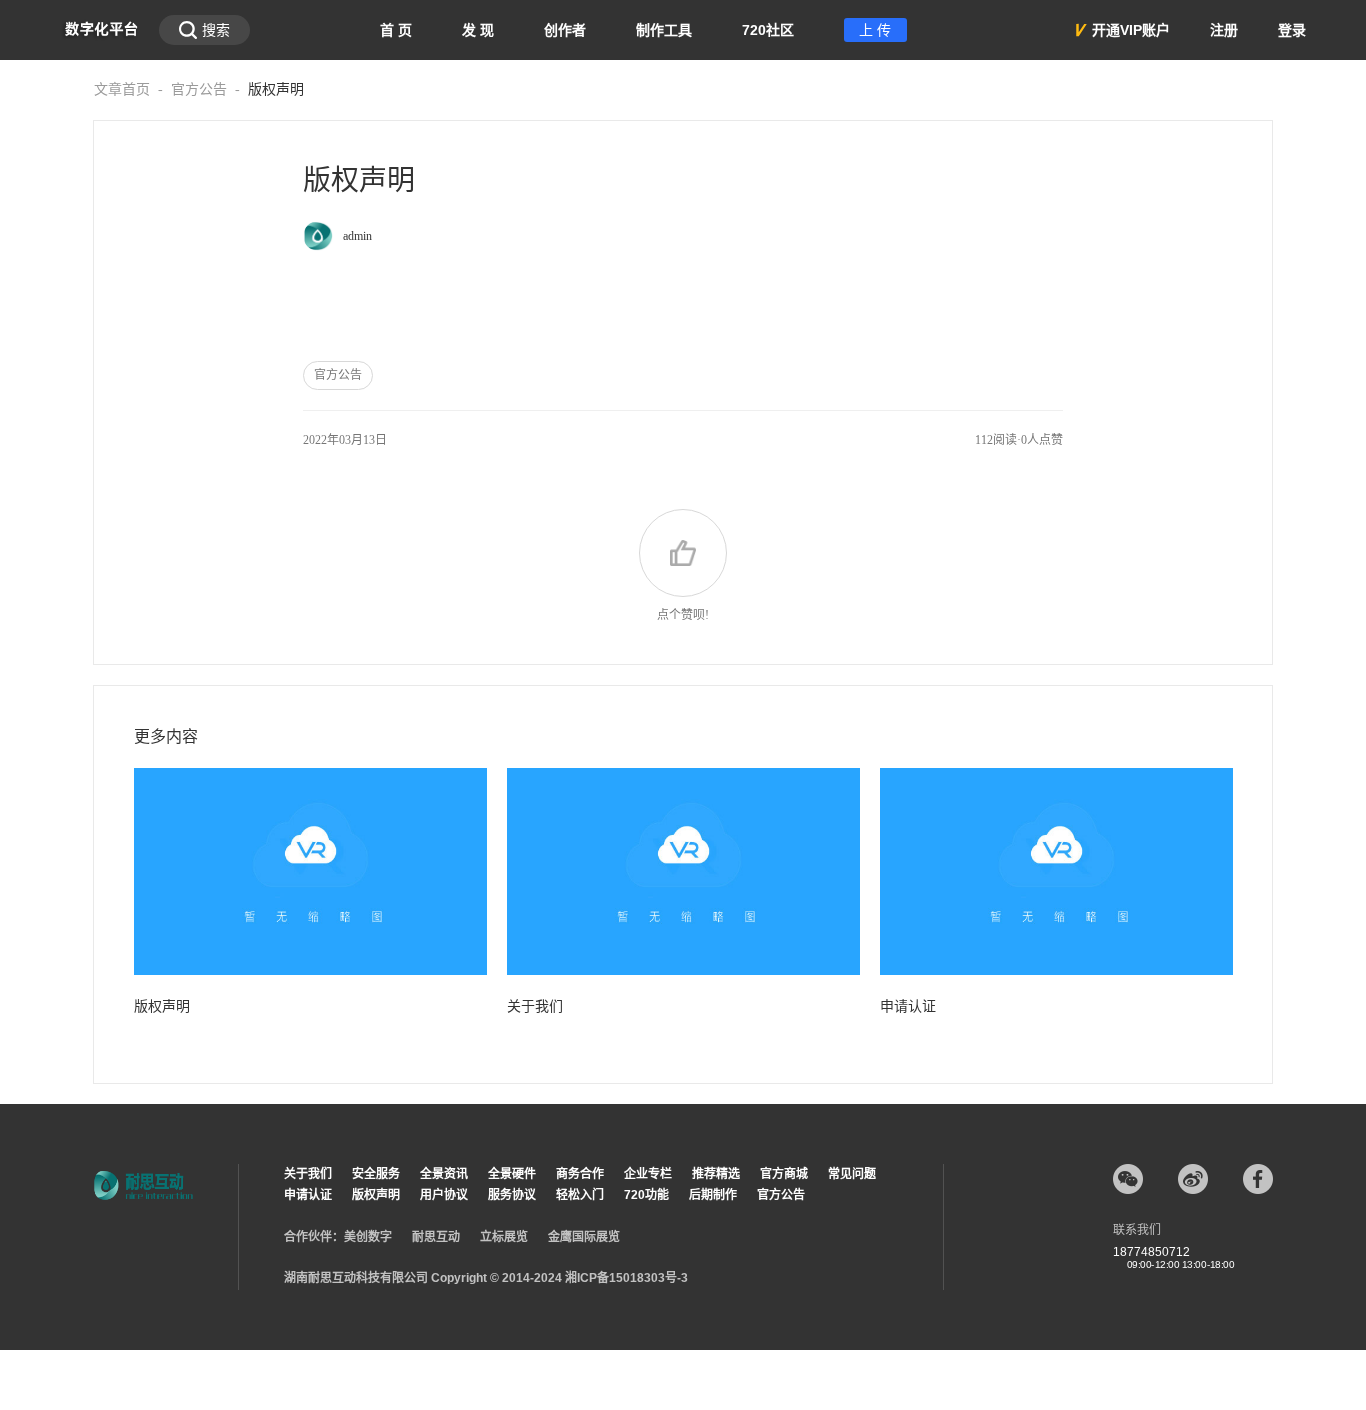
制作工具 (664, 30)
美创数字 (368, 1237)
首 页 (396, 30)
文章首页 (122, 89)
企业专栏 (648, 1174)
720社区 (768, 30)
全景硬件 (512, 1174)
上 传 (875, 30)
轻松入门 (580, 1195)
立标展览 (504, 1237)
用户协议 (444, 1195)
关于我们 (535, 1006)
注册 (1224, 30)
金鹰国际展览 (584, 1237)
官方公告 (199, 89)
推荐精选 (716, 1174)
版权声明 (162, 1006)
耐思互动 (436, 1237)
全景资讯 (444, 1174)
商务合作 (580, 1174)
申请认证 (908, 1006)
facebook (1258, 1179)
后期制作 (713, 1195)
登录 (1292, 30)
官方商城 (784, 1174)
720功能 (646, 1195)
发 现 (478, 30)
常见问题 (852, 1174)
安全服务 (376, 1174)
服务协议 (512, 1195)
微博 (1193, 1179)
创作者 (565, 30)
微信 (1128, 1179)
